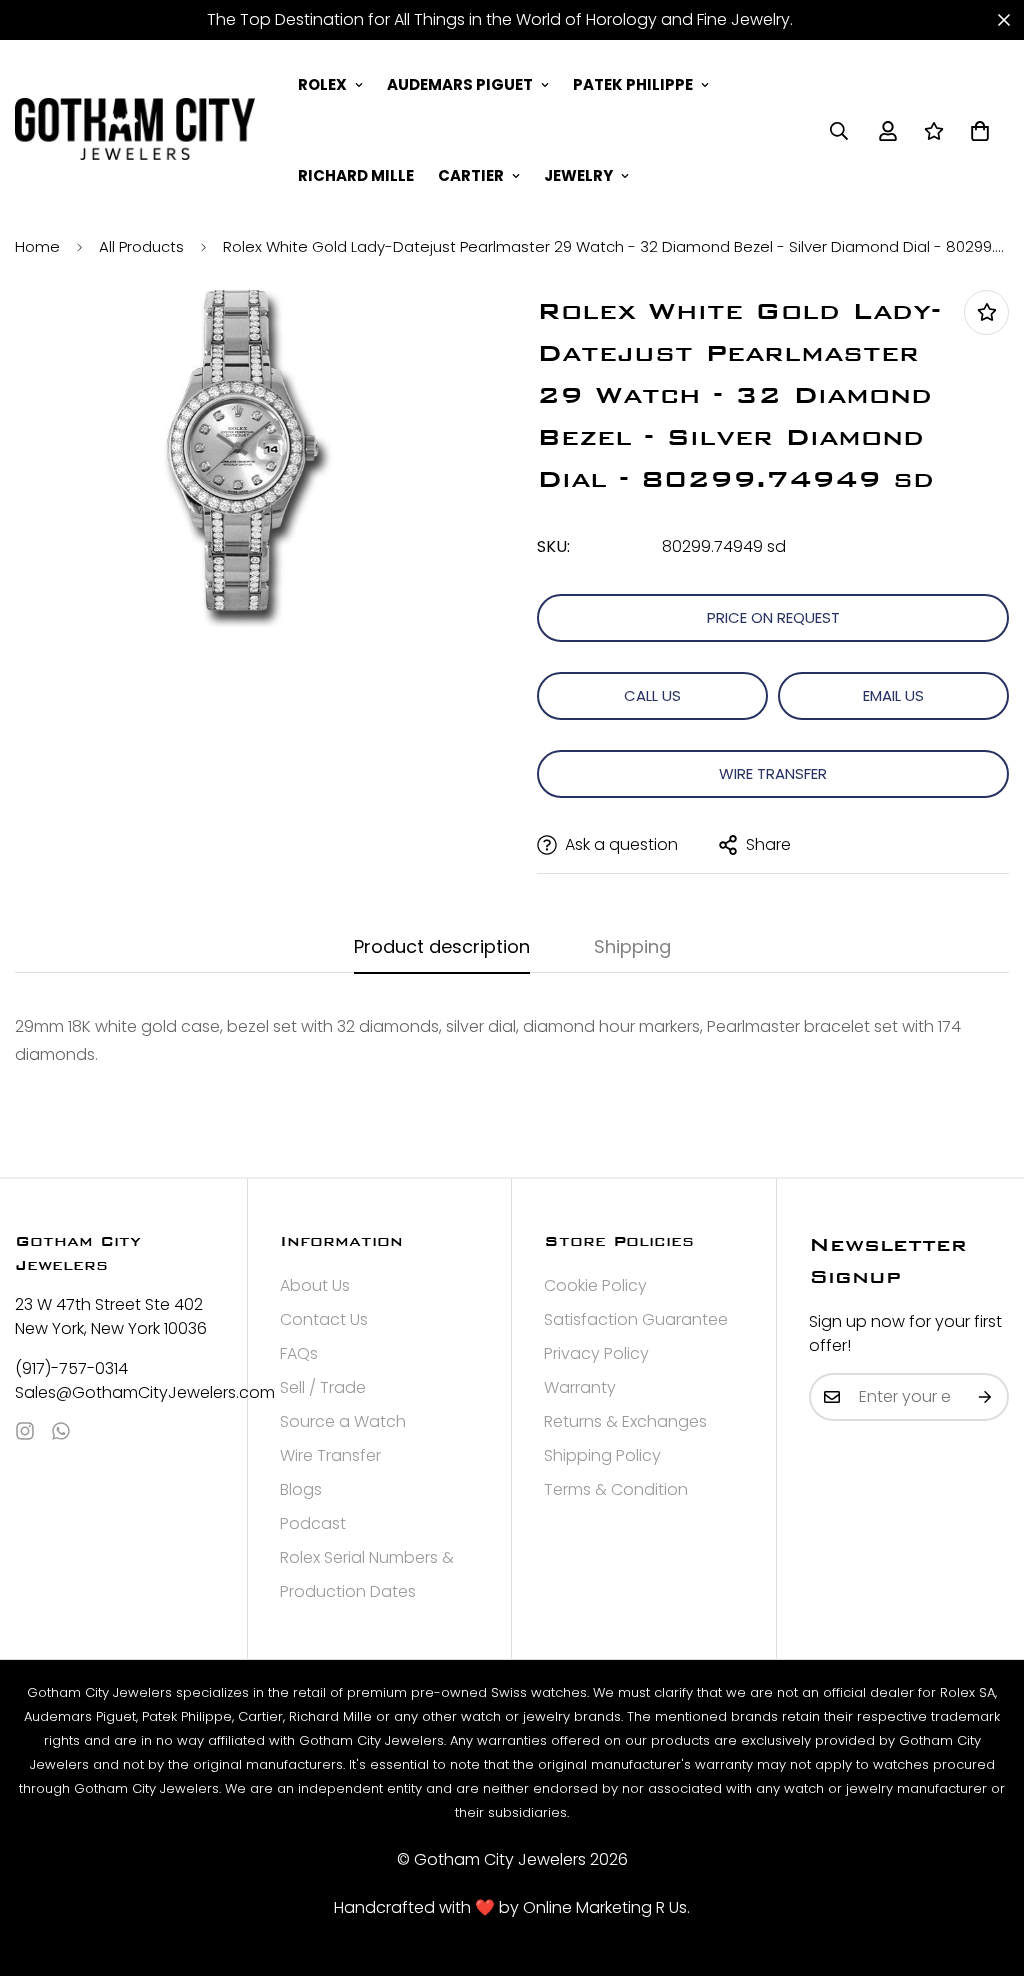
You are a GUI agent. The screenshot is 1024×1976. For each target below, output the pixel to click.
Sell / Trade (323, 1387)
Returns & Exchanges (625, 1421)
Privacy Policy (596, 1353)
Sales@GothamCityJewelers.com (115, 1392)
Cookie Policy (595, 1285)
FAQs (299, 1353)
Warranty (580, 1387)
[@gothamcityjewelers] (25, 1431)
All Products (141, 246)
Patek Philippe (633, 84)
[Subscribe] (986, 1397)
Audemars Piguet (460, 84)
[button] (980, 131)
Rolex (322, 84)
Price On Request (773, 617)
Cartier (471, 175)
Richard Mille (356, 175)
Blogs (301, 1489)
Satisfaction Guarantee (636, 1319)
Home (37, 246)
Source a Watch (343, 1421)
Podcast (313, 1523)
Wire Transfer (773, 773)
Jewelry (578, 175)
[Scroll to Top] (985, 1867)
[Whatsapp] (61, 1431)
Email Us (893, 695)
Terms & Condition (616, 1489)
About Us (315, 1285)
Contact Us (324, 1319)
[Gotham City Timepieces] (135, 130)
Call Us (652, 695)
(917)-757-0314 (71, 1368)
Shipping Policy (602, 1455)
